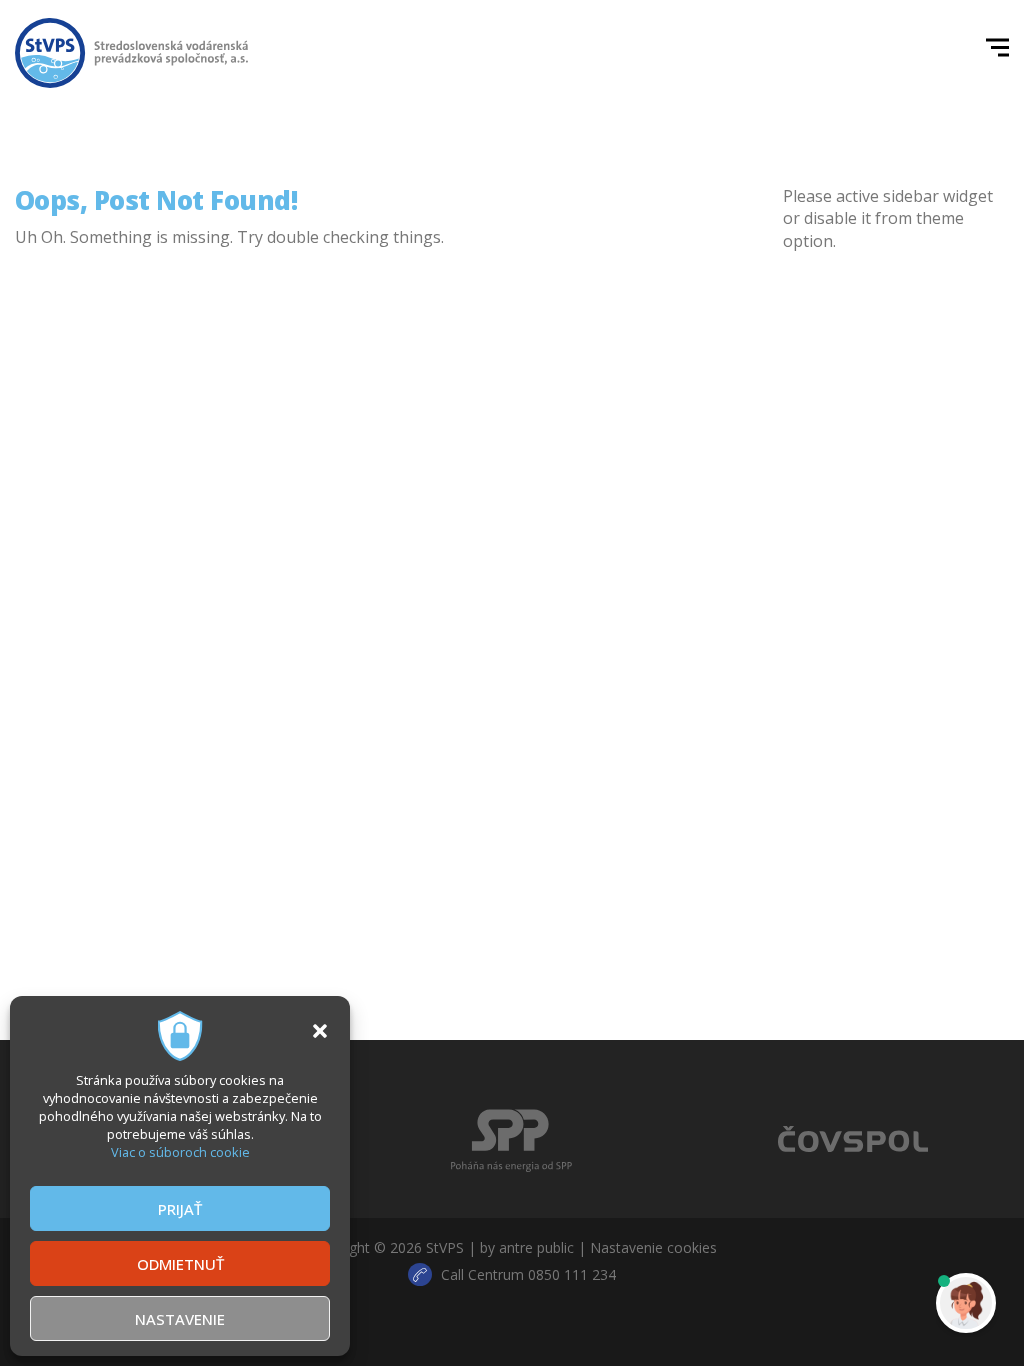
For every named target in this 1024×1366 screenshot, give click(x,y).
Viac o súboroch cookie (180, 1152)
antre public (536, 1247)
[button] (320, 1031)
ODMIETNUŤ (180, 1264)
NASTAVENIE (180, 1319)
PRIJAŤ (180, 1209)
